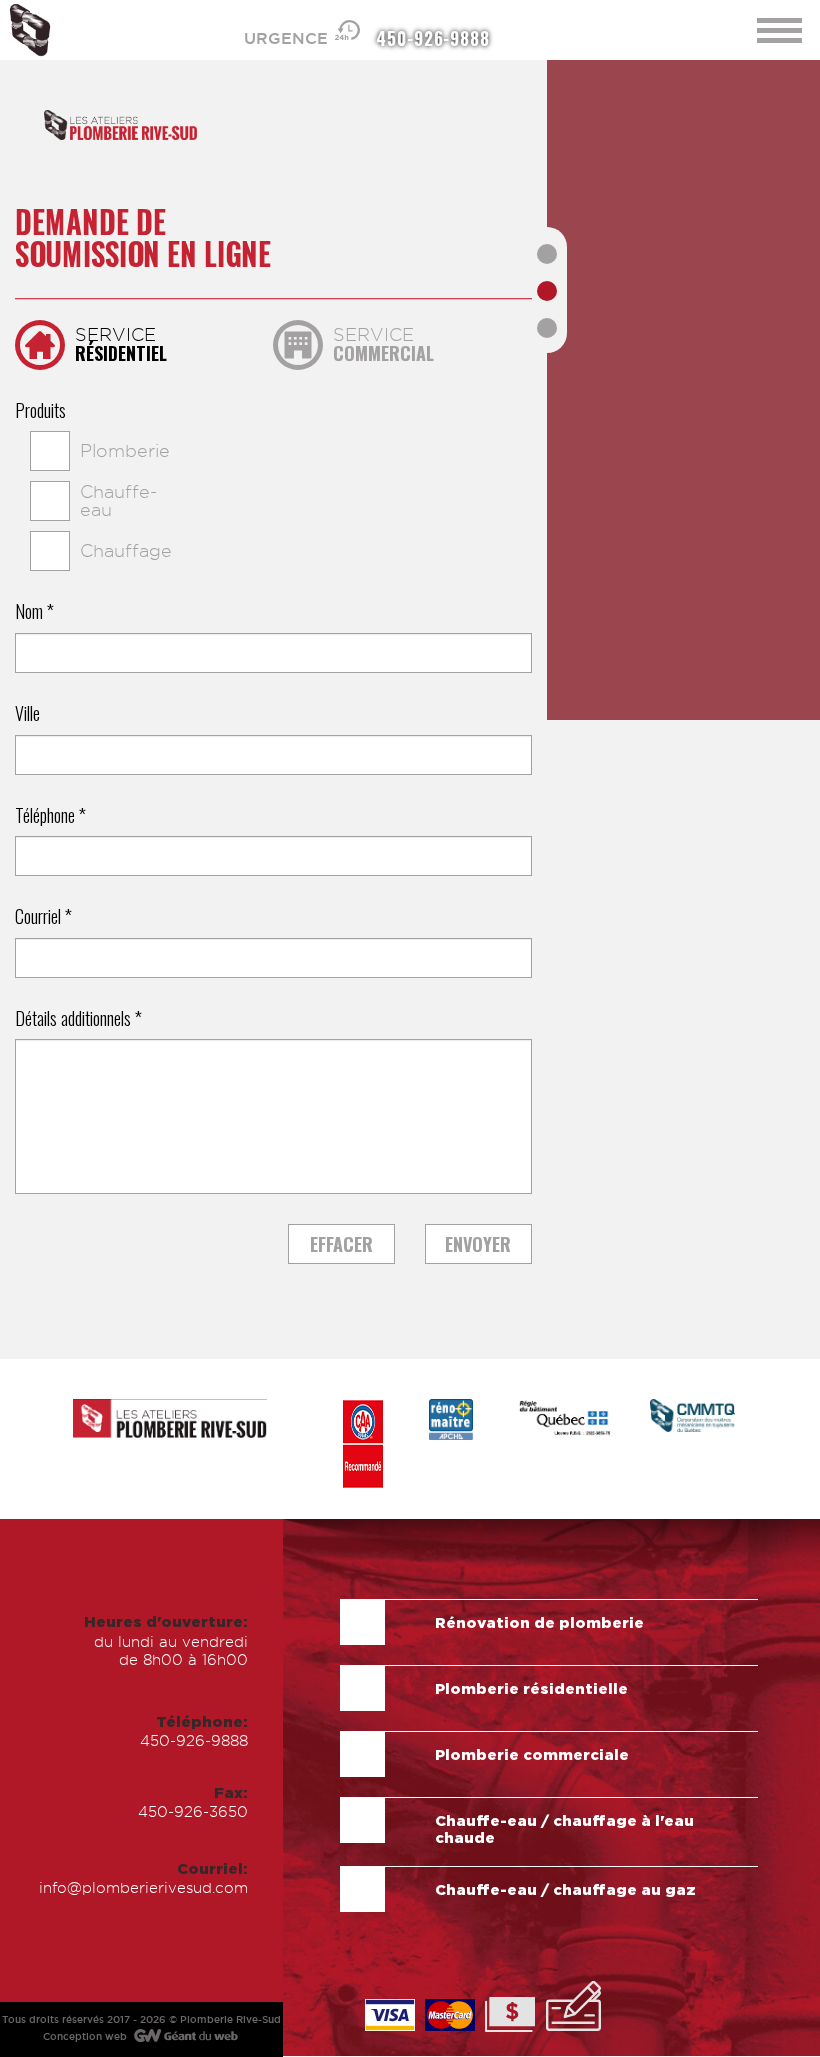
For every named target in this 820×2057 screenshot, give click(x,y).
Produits (40, 411)
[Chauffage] (30, 551)
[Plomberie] (30, 451)
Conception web (85, 2036)
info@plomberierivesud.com (143, 1887)
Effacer (341, 1244)
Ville (27, 714)
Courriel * (43, 917)
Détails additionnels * (78, 1019)
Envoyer (478, 1244)
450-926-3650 (193, 1811)
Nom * (34, 612)
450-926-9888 (433, 37)
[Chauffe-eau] (30, 501)
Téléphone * (50, 816)
